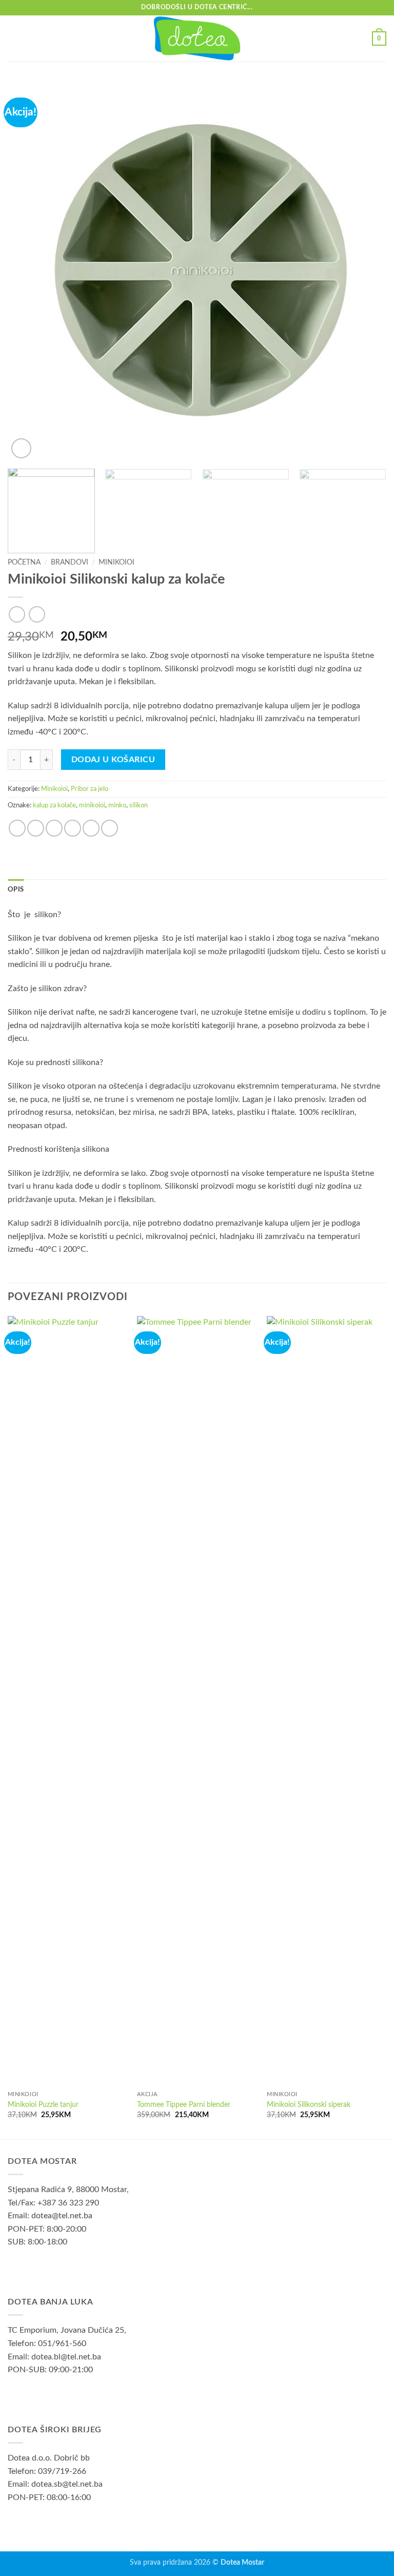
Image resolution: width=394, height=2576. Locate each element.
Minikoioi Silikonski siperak (309, 2105)
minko (117, 805)
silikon (139, 805)
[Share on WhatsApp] (17, 828)
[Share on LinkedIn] (110, 828)
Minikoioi (116, 563)
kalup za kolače (54, 805)
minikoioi (92, 805)
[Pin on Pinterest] (91, 828)
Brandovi (70, 563)
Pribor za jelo (90, 789)
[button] (14, 38)
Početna (24, 563)
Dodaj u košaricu (113, 760)
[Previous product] (37, 614)
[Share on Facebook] (36, 828)
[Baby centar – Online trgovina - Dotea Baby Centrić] (197, 38)
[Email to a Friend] (73, 828)
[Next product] (17, 614)
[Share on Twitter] (54, 828)
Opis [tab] (16, 889)
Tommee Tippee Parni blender (184, 2105)
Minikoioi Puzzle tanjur (43, 2105)
